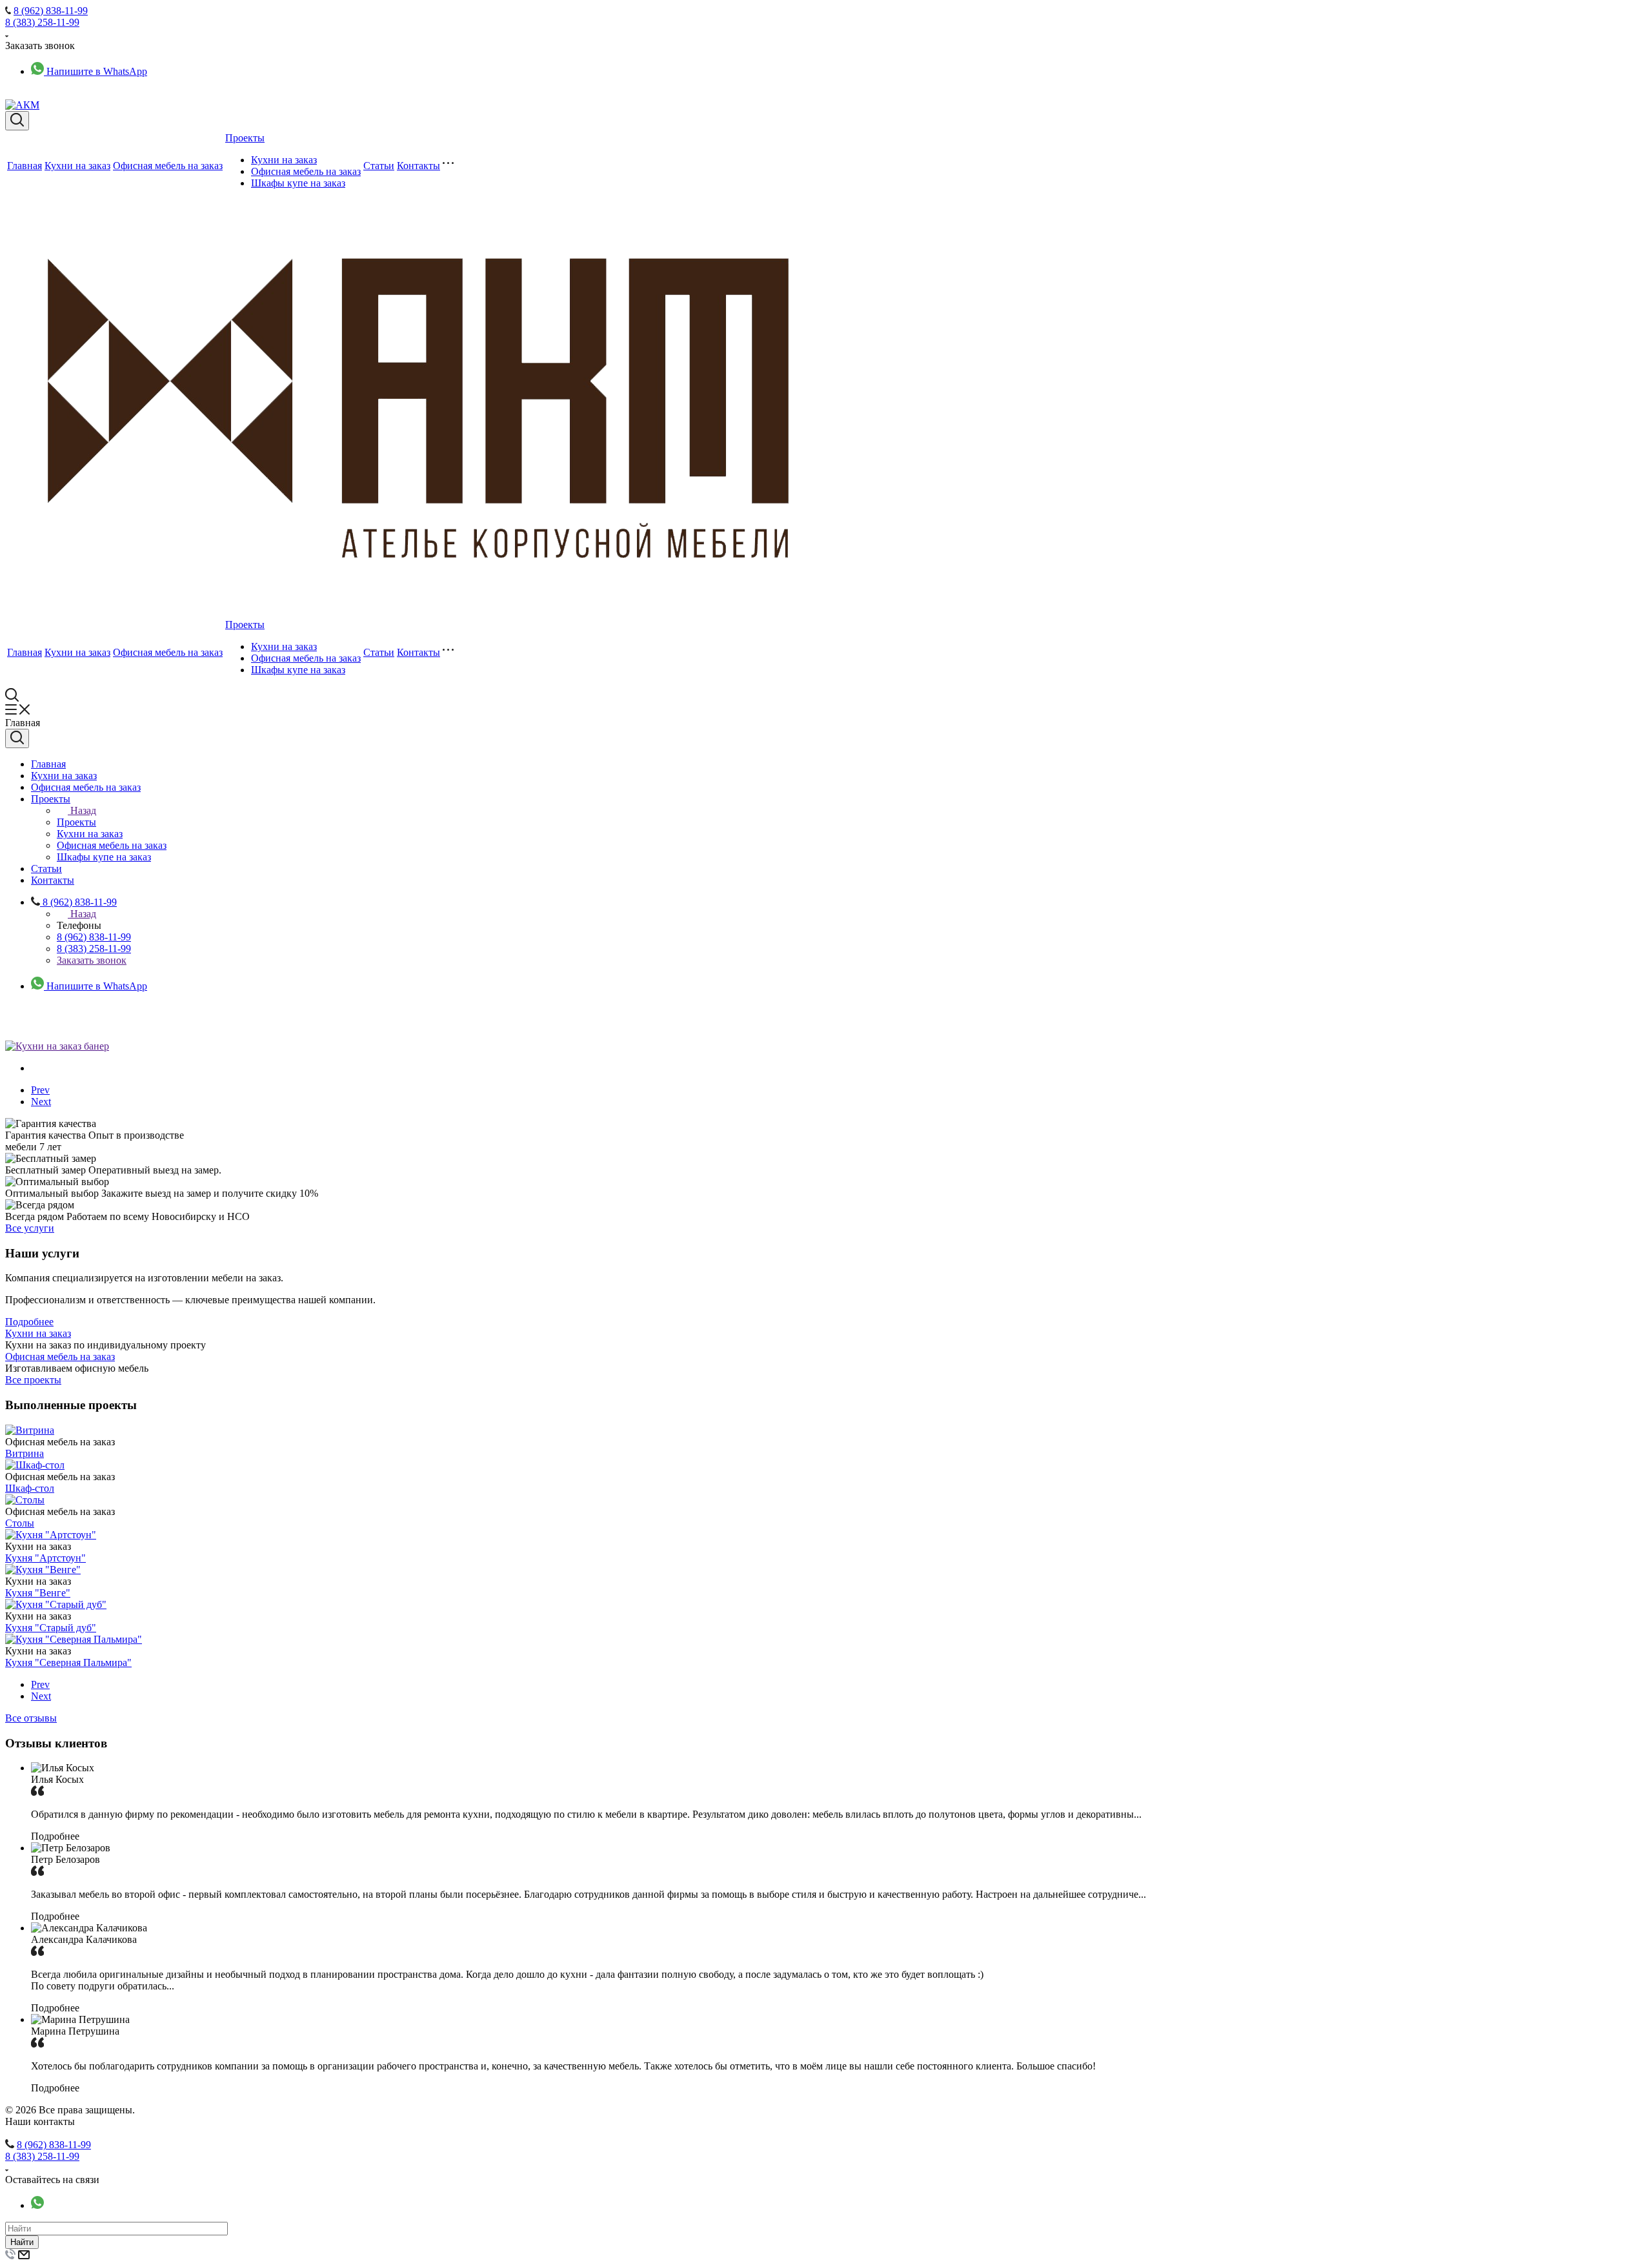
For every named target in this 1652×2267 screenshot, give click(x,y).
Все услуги (30, 1228)
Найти (22, 2242)
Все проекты (33, 1380)
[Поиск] (17, 121)
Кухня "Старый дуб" (51, 1628)
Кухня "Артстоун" (45, 1558)
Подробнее (29, 1322)
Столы (20, 1523)
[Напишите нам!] (37, 2205)
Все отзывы (31, 1718)
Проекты (245, 138)
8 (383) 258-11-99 (42, 22)
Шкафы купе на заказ (298, 183)
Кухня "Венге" (38, 1593)
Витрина (25, 1453)
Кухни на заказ (77, 166)
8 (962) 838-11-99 (51, 11)
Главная (25, 166)
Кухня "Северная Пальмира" (68, 1662)
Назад (83, 810)
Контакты (418, 166)
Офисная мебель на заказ (168, 166)
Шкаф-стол (30, 1488)
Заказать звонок (92, 960)
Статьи (379, 166)
